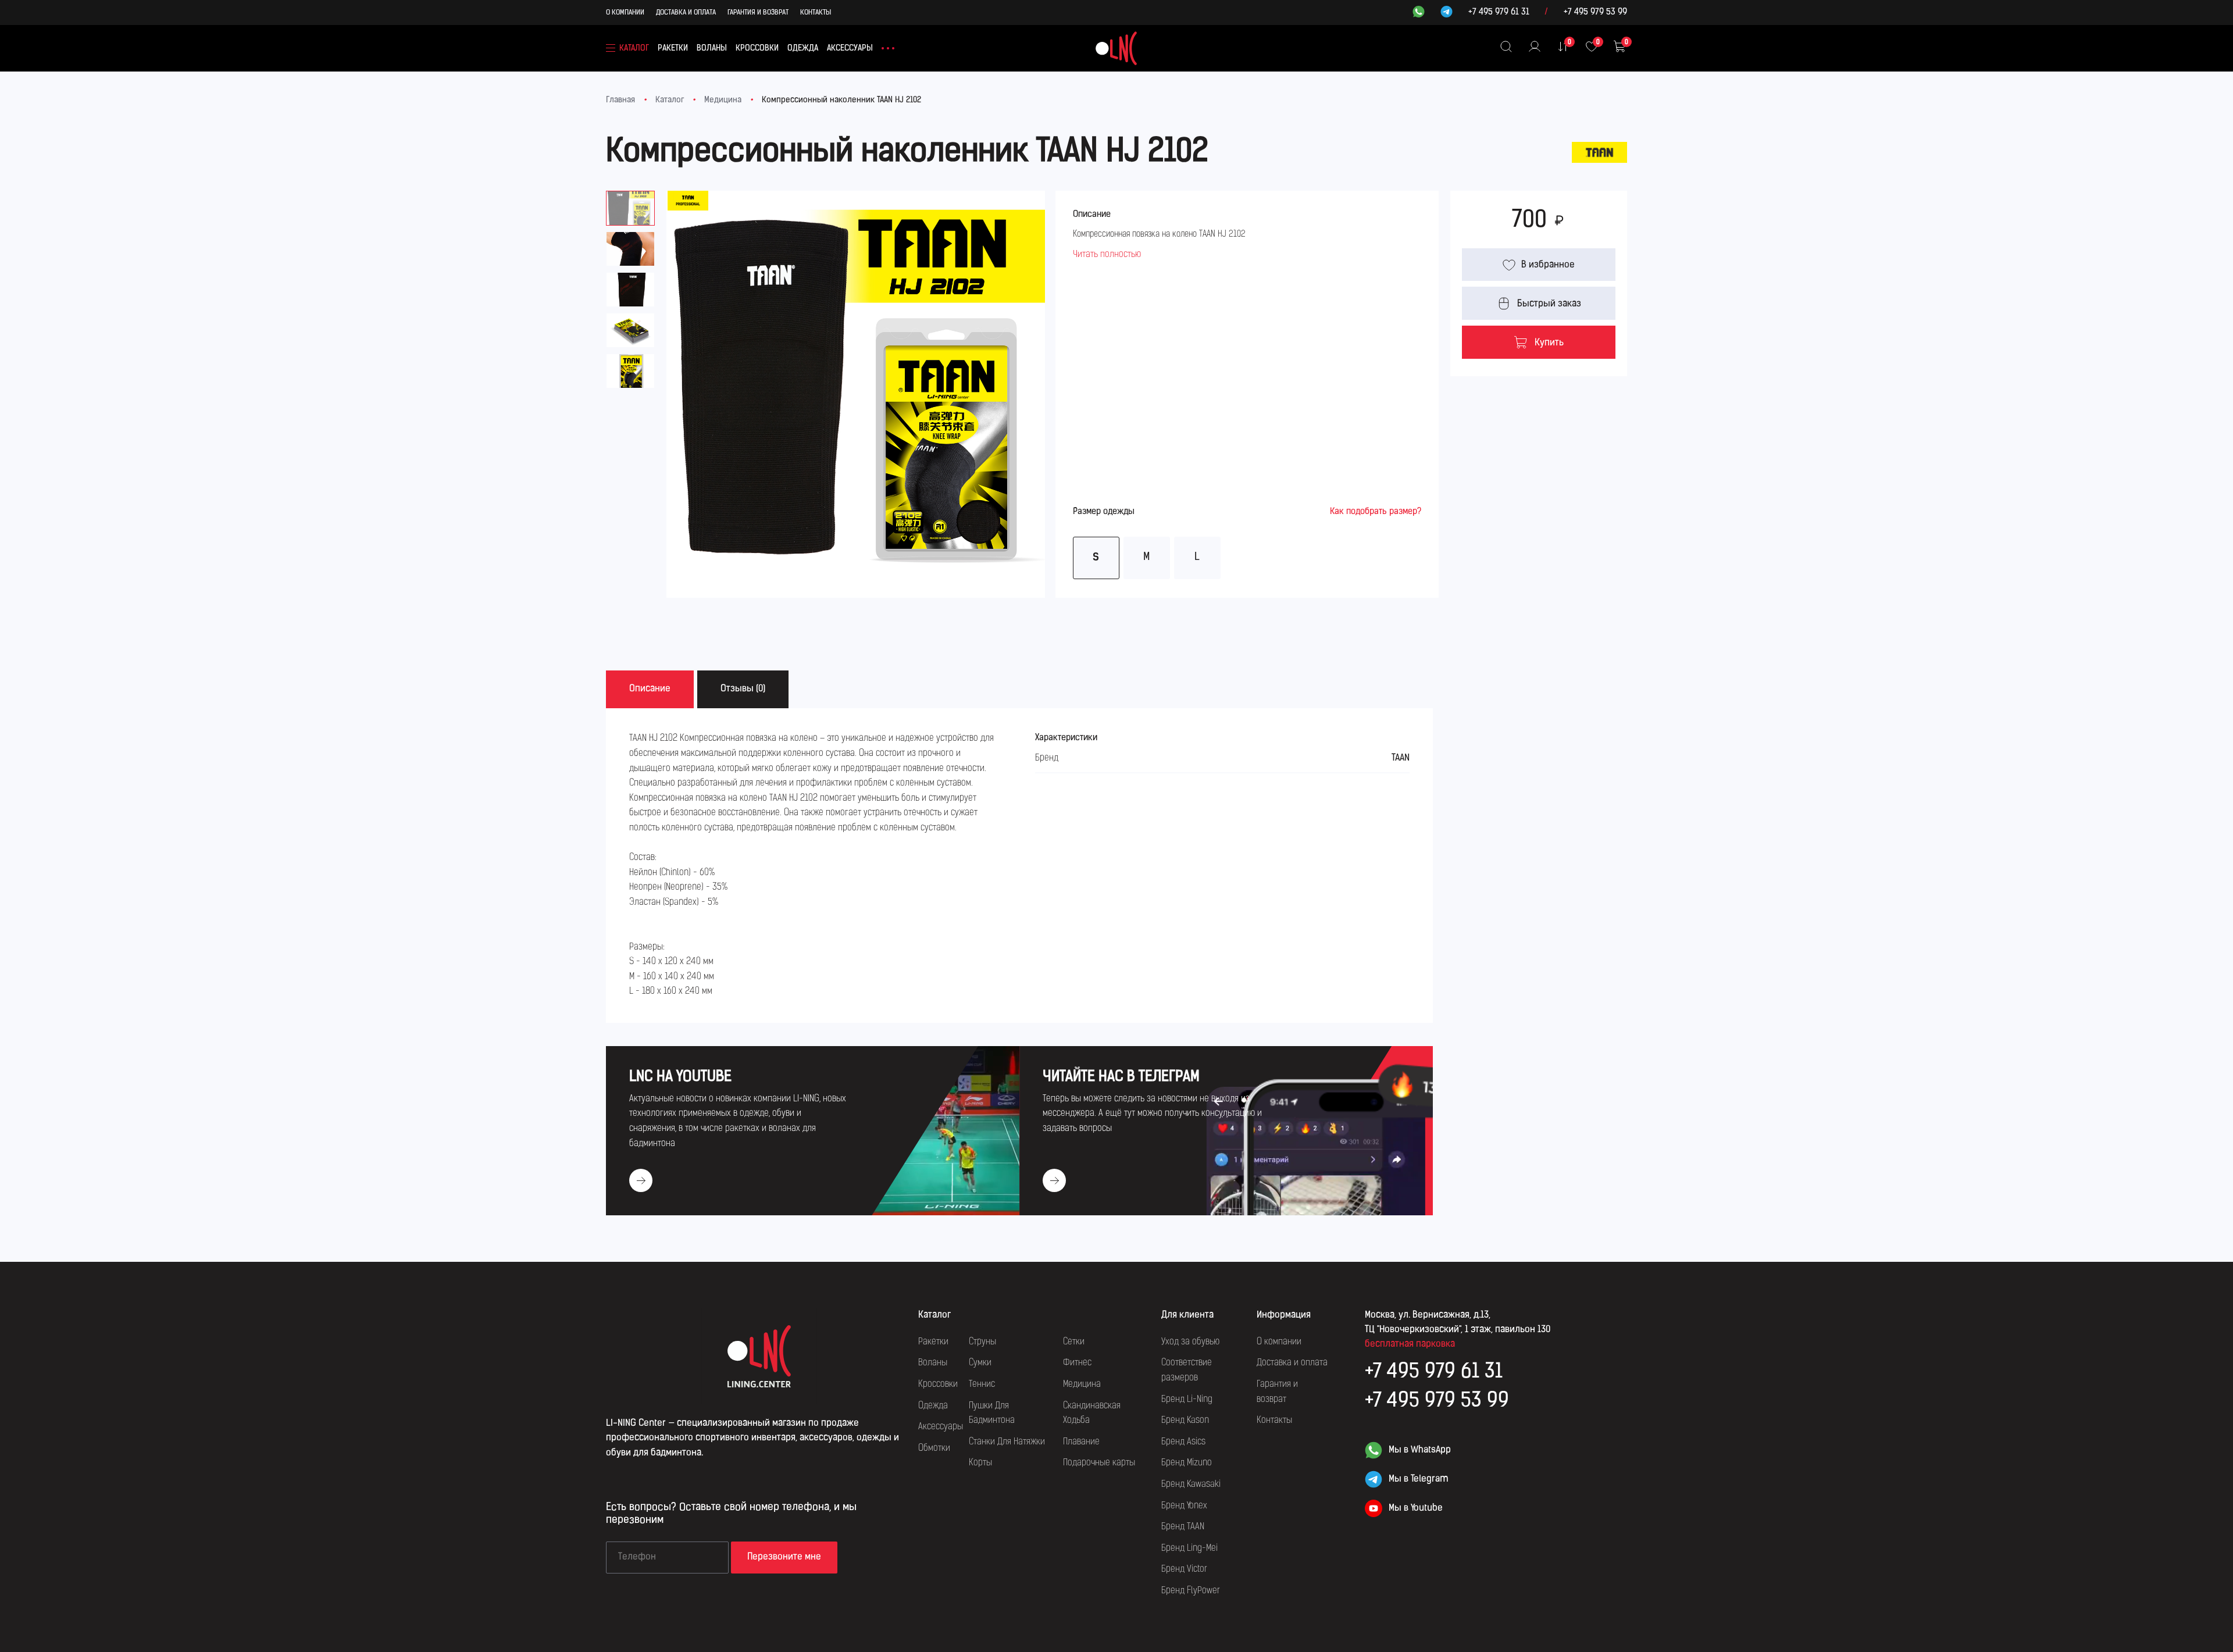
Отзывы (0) (743, 689)
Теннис (982, 1385)
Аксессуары (850, 49)
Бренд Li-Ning (1187, 1400)
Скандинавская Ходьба (1092, 1414)
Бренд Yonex (1184, 1506)
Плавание (1081, 1442)
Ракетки (673, 49)
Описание (650, 689)
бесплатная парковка (1410, 1344)
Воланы (712, 49)
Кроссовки (757, 49)
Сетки (1074, 1342)
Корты (980, 1463)
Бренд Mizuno (1187, 1463)
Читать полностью (1107, 255)
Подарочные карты (1099, 1463)
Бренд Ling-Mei (1189, 1548)
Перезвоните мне (784, 1557)
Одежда (803, 49)
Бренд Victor (1184, 1569)
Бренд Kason (1185, 1421)
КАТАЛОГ (634, 49)
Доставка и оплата (686, 13)
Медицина (723, 100)
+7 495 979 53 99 (1595, 13)
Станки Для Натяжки (1007, 1442)
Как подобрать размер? (1376, 512)
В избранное (1548, 265)
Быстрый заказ (1549, 304)
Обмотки (934, 1448)
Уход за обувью (1190, 1342)
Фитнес (1077, 1363)
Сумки (980, 1363)
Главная (620, 100)
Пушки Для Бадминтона (992, 1414)
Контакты (816, 13)
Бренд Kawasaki (1191, 1485)
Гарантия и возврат (758, 13)
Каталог (670, 100)
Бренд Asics (1183, 1442)
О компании (625, 13)
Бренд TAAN (1183, 1527)
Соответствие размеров (1187, 1371)
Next (1045, 363)
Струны (982, 1342)
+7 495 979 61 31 (1499, 13)
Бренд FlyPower (1191, 1591)
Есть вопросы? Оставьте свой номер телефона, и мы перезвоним (731, 1514)
